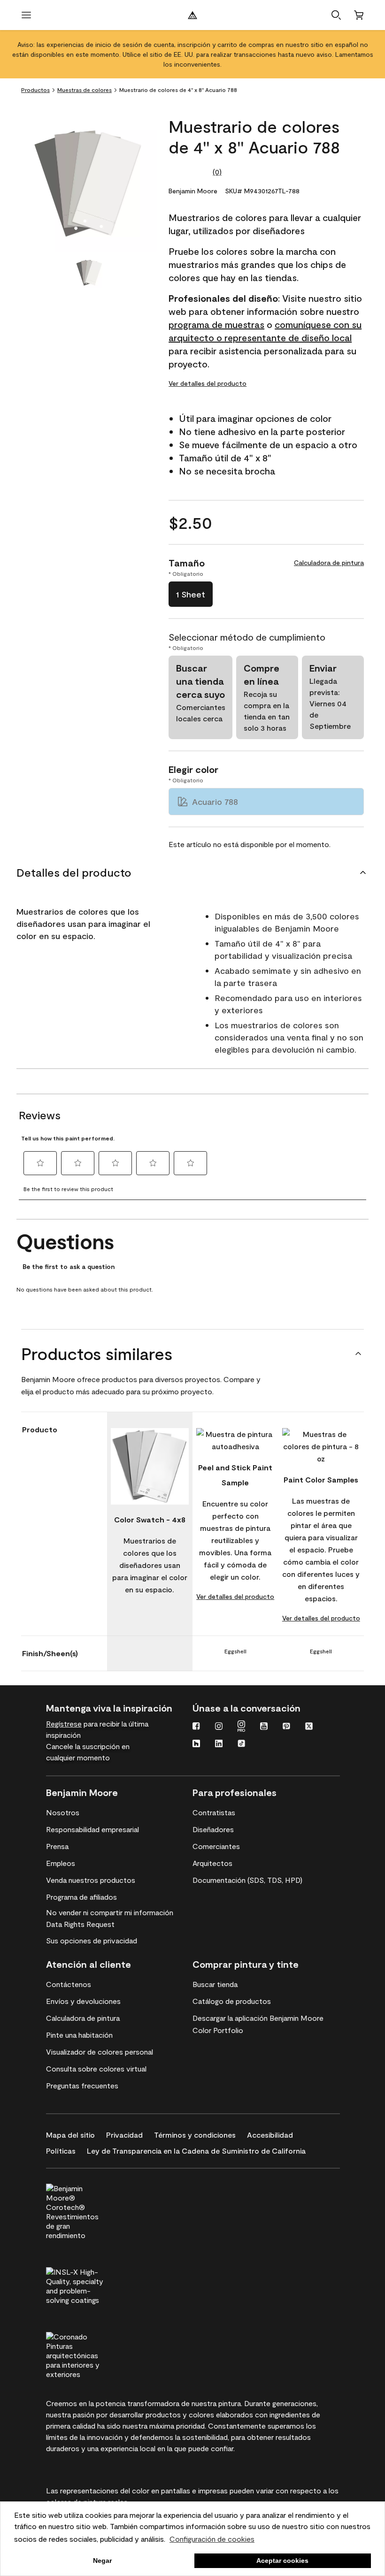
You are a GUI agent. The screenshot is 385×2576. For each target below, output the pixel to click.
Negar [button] (102, 2561)
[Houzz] (196, 1744)
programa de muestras (216, 324)
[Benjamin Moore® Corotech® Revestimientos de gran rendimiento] (92, 2210)
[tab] (89, 273)
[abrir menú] (26, 15)
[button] (336, 15)
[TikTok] (241, 1744)
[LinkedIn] (219, 1744)
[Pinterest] (286, 1727)
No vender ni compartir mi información (110, 1912)
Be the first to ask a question (69, 1267)
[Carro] (359, 15)
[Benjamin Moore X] (309, 1727)
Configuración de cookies (212, 2539)
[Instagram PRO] (241, 1727)
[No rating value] (191, 172)
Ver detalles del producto (208, 383)
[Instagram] (219, 1727)
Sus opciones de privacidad (92, 1940)
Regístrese (64, 1724)
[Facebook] (196, 1727)
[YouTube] (264, 1727)
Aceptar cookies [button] (282, 2561)
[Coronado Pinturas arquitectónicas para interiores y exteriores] (92, 2354)
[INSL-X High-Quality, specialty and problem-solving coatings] (92, 2285)
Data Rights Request (80, 1924)
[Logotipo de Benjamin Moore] (192, 15)
